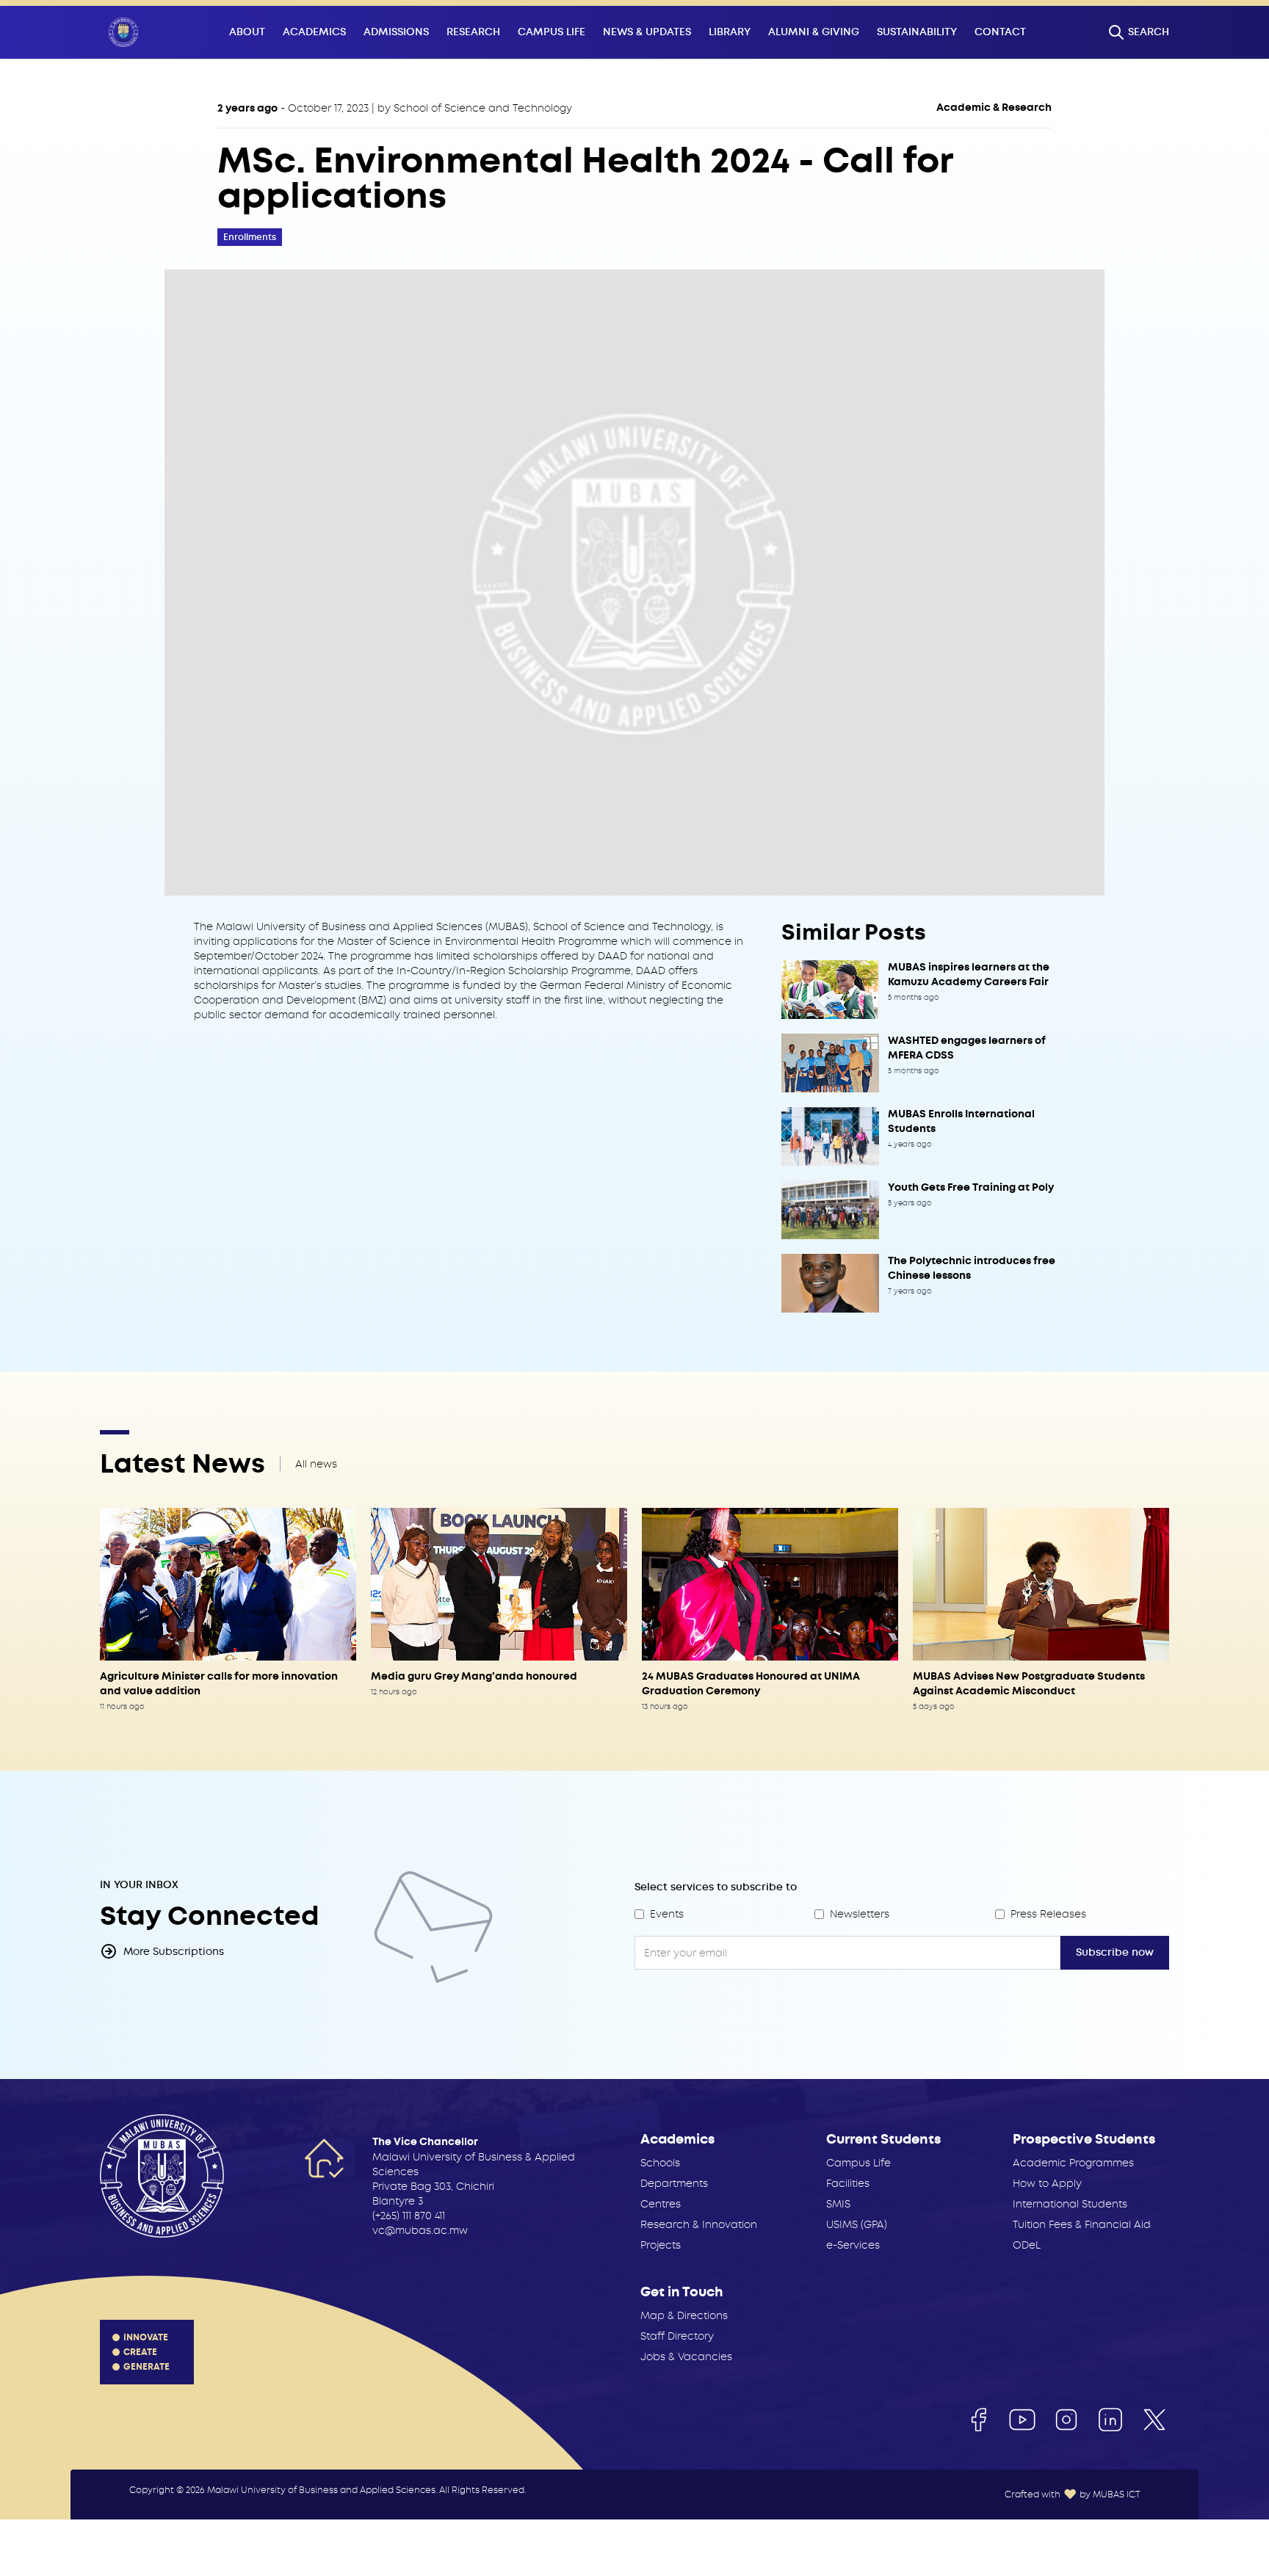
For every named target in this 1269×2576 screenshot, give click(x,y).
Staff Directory (677, 2336)
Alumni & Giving (814, 32)
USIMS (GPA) (857, 2224)
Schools (660, 2163)
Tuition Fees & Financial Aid (1082, 2224)
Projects (661, 2245)
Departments (674, 2183)
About (247, 32)
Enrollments (250, 237)
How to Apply (1047, 2183)
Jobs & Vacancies (686, 2357)
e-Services (853, 2245)
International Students (1070, 2204)
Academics (314, 32)
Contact (1000, 32)
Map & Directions (684, 2315)
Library (730, 32)
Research (473, 32)
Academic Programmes (1073, 2163)
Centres (661, 2204)
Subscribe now (1115, 1952)
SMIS (838, 2204)
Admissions (396, 32)
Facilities (848, 2183)
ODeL (1027, 2245)
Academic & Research (994, 108)
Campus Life (552, 32)
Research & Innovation (699, 2224)
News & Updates (647, 32)
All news (316, 1464)
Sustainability (917, 32)
